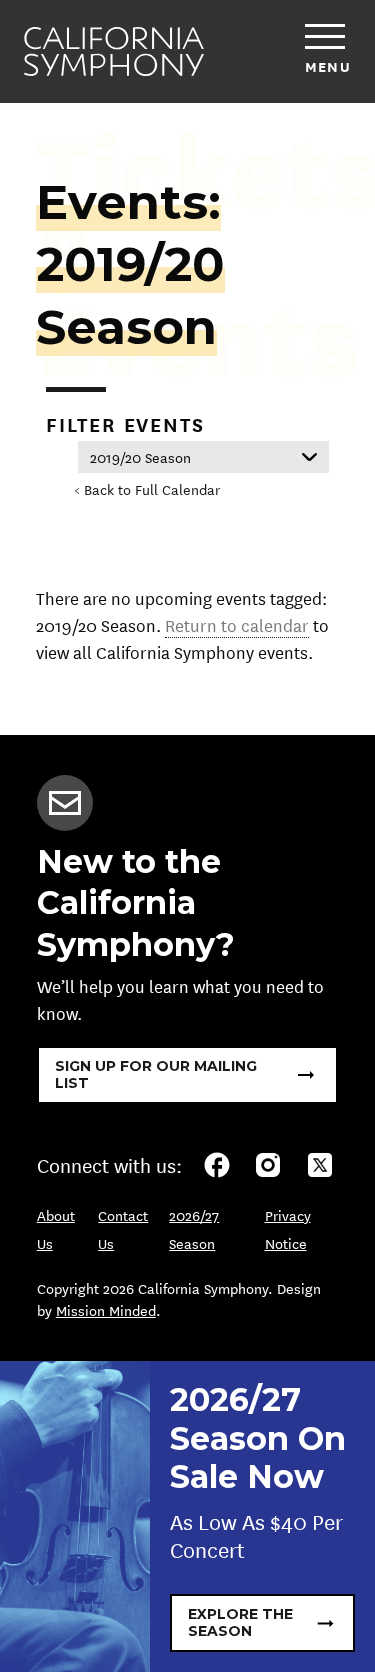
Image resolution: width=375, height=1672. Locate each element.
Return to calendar (237, 624)
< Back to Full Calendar (147, 489)
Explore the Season (240, 1622)
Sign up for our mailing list (156, 1074)
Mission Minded (106, 1310)
